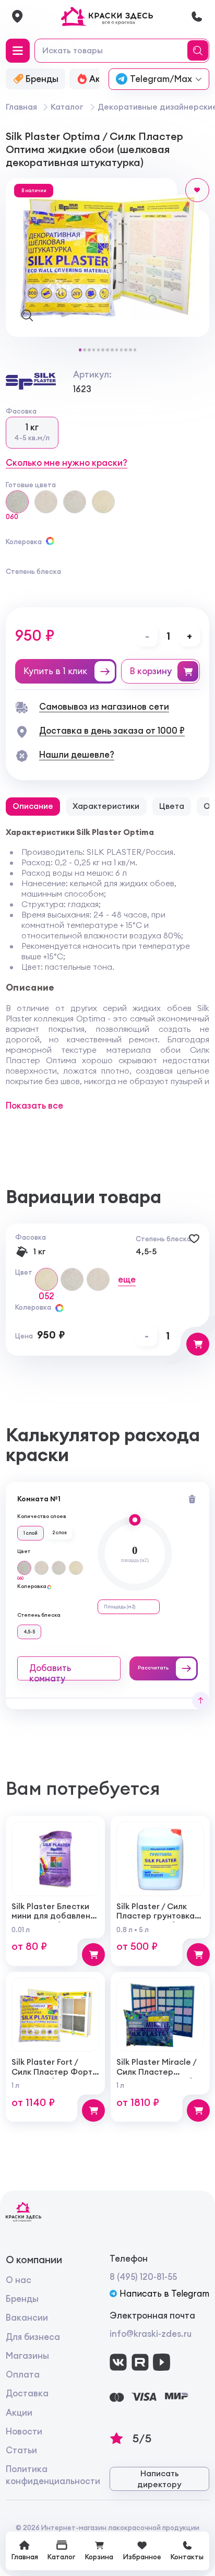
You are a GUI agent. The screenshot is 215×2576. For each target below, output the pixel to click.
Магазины (27, 2356)
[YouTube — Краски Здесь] (162, 2362)
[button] (80, 350)
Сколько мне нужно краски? (67, 463)
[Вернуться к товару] (201, 1701)
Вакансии (27, 2318)
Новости (24, 2431)
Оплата (23, 2374)
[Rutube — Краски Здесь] (140, 2362)
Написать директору (159, 2479)
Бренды (22, 2299)
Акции (19, 2413)
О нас (19, 2280)
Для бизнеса (33, 2337)
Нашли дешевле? (77, 755)
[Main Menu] (18, 51)
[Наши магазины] (17, 16)
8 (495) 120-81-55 (143, 2277)
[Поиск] (199, 51)
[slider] (135, 1520)
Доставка (27, 2393)
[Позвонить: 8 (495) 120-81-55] (197, 16)
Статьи (21, 2450)
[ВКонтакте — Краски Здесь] (118, 2362)
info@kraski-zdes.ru (151, 2334)
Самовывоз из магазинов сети (104, 707)
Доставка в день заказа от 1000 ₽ (112, 731)
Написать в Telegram (164, 2293)
